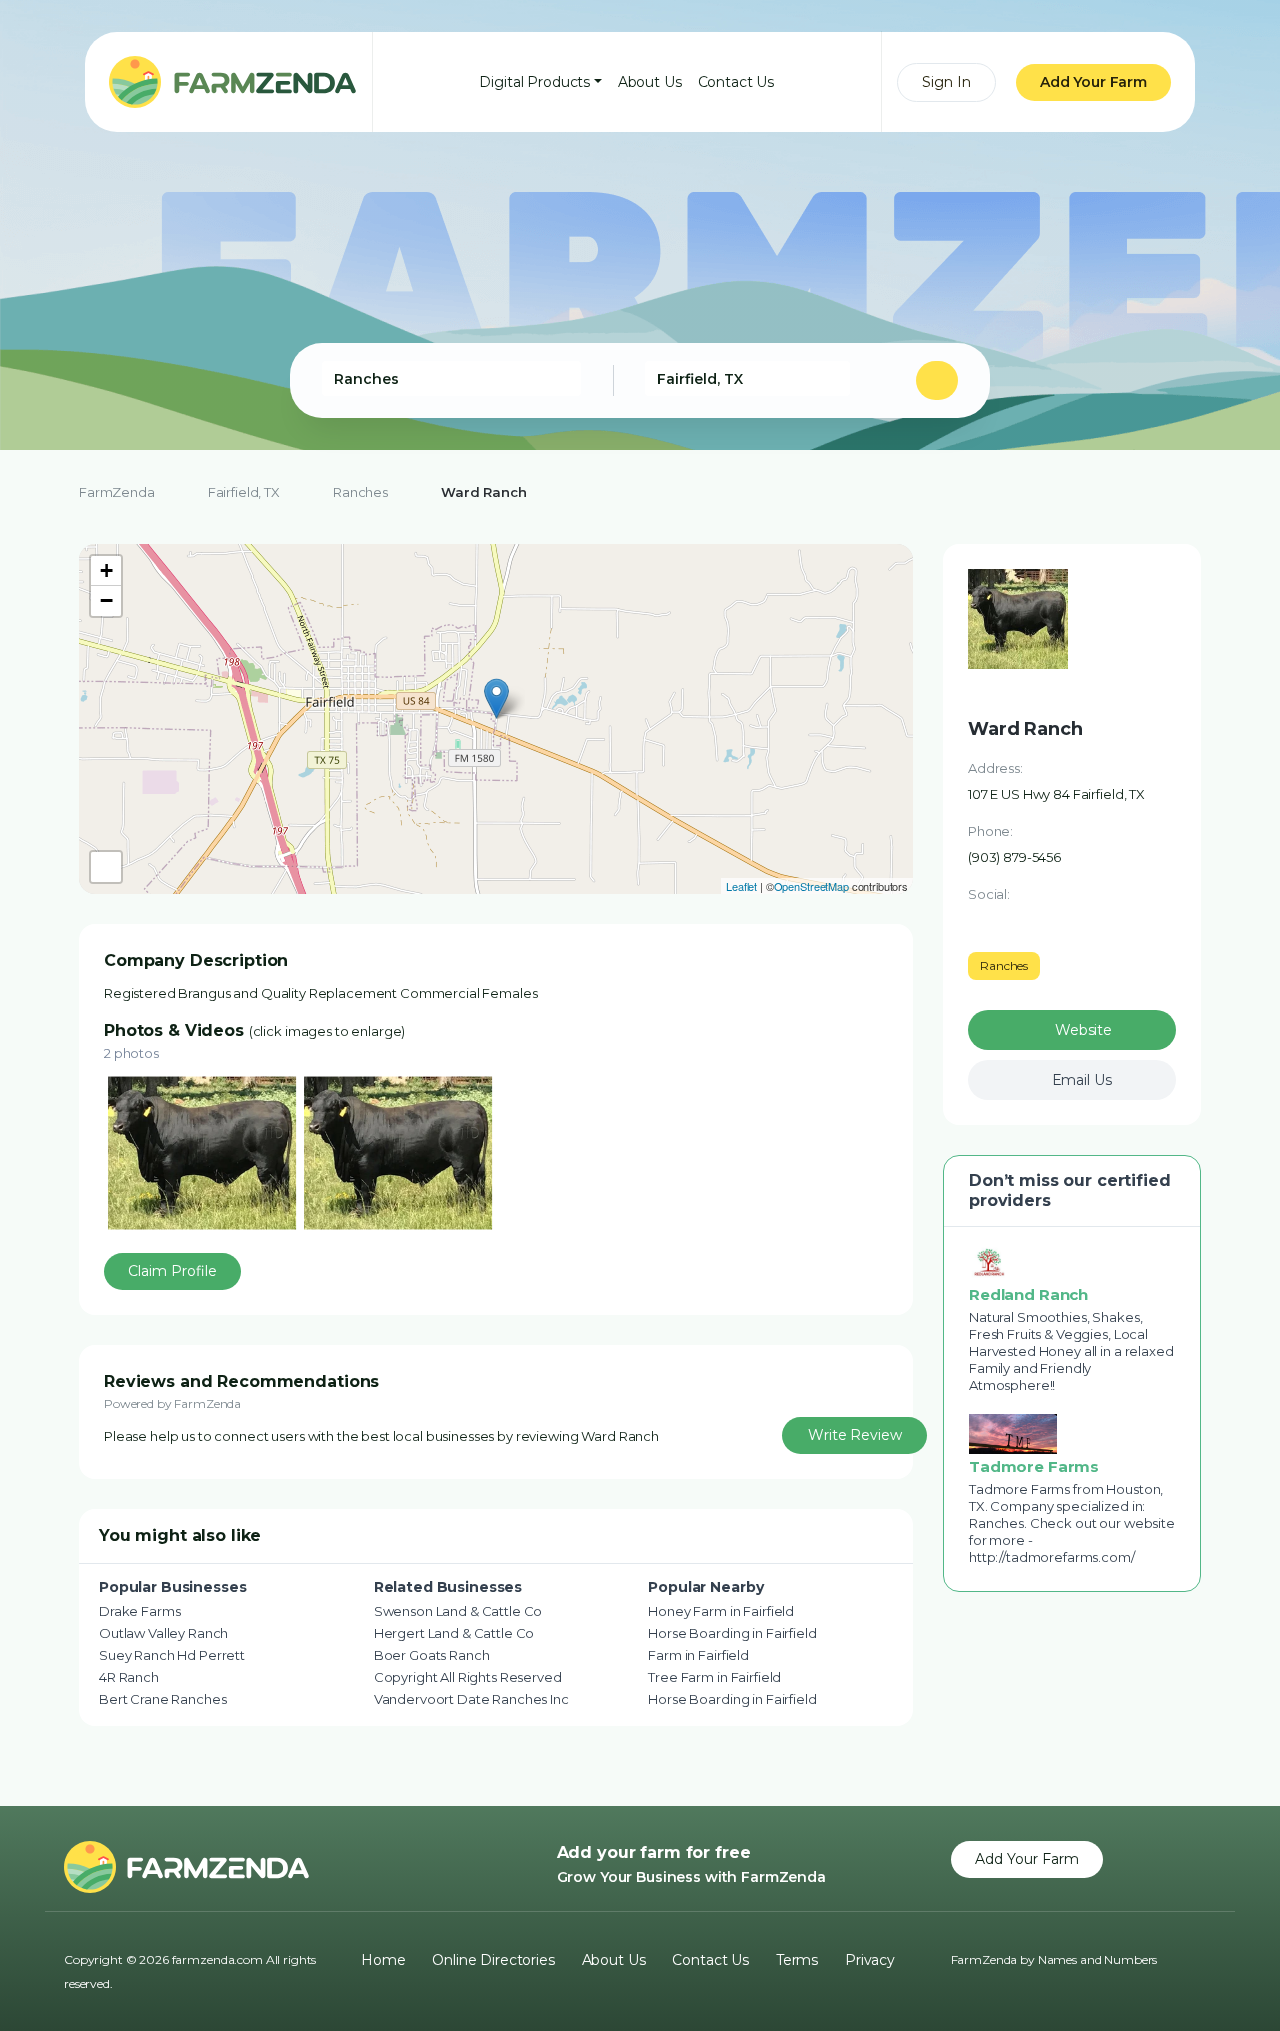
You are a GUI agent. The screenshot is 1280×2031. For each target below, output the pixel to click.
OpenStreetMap (811, 886)
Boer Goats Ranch (432, 1655)
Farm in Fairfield (698, 1655)
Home (383, 1960)
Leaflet (741, 886)
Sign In (946, 82)
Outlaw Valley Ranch (163, 1633)
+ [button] (106, 570)
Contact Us (736, 82)
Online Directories (493, 1960)
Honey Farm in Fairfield (721, 1611)
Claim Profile (172, 1271)
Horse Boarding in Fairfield (732, 1633)
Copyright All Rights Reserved (468, 1677)
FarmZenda (117, 492)
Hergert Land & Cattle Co (454, 1633)
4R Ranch (129, 1677)
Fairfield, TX (244, 492)
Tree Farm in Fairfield (714, 1677)
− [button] (106, 600)
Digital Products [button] (534, 82)
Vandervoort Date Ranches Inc (471, 1699)
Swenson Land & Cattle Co (458, 1611)
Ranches (360, 492)
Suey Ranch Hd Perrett (172, 1655)
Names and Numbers (1098, 1959)
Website (1083, 1030)
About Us (650, 82)
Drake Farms (139, 1611)
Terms (797, 1960)
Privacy (870, 1960)
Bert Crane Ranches (162, 1699)
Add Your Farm (1093, 82)
